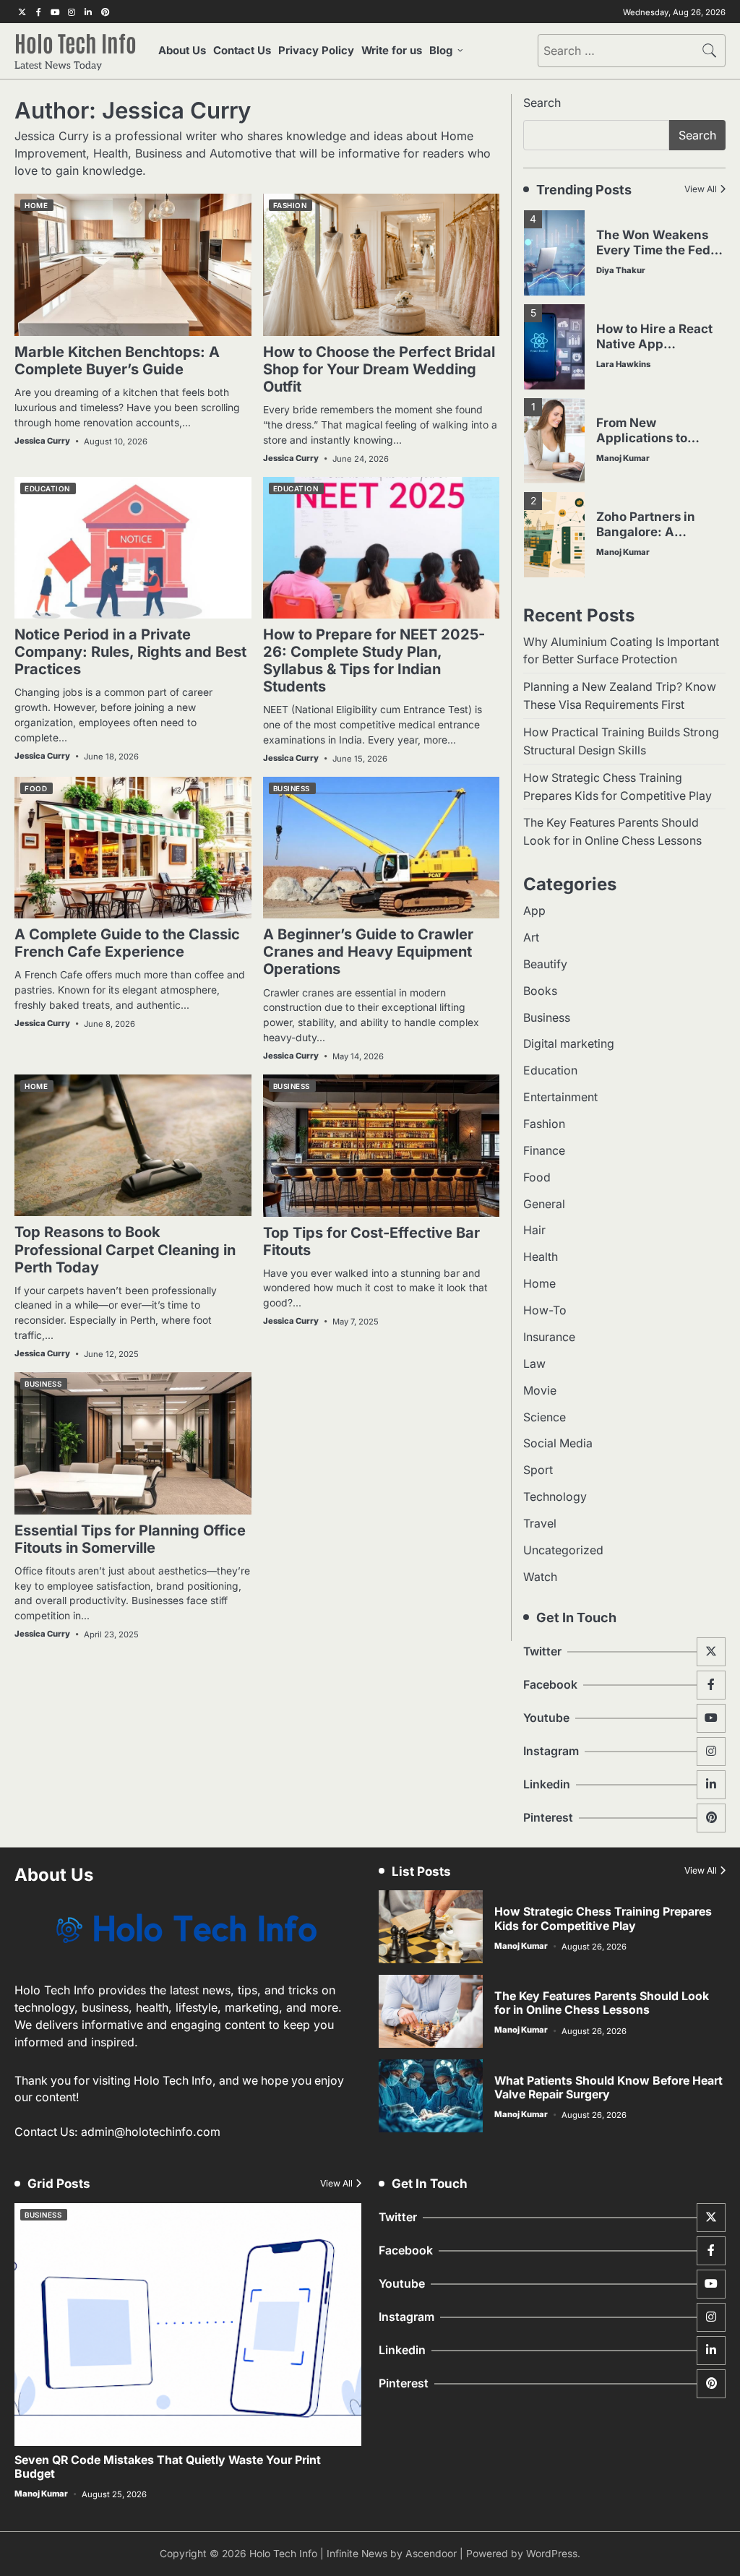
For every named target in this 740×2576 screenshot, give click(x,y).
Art (531, 938)
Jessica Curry (42, 441)
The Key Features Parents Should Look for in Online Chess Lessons (602, 2003)
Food (36, 788)
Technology (555, 1497)
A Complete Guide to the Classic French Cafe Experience (127, 943)
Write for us (392, 51)
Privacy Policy (316, 51)
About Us (182, 51)
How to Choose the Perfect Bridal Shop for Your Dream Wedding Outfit (379, 369)
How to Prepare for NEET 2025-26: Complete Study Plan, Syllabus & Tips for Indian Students (374, 660)
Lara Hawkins (623, 270)
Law (534, 1364)
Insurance (549, 1337)
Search (542, 103)
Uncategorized (563, 1550)
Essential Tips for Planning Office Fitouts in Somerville (130, 1539)
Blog (441, 51)
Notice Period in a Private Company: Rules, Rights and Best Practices (130, 652)
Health (541, 1257)
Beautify (545, 964)
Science (545, 1417)
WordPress (552, 2554)
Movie (540, 1391)
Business (292, 788)
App (534, 911)
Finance (544, 1151)
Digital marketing (569, 1044)
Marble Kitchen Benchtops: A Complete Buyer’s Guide (117, 361)
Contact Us (242, 51)
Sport (538, 1470)
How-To (545, 1310)
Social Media (558, 1443)
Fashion (290, 205)
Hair (534, 1230)
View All (701, 189)
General (544, 1204)
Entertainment (560, 1097)
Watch (540, 1577)
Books (540, 991)
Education (47, 488)
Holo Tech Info (76, 42)
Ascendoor (431, 2554)
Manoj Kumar (623, 364)
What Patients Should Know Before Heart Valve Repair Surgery (608, 2088)
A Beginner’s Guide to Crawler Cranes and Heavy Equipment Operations (368, 952)
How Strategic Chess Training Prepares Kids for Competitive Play (603, 1918)
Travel (540, 1524)
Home (36, 205)
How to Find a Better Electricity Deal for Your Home (656, 531)
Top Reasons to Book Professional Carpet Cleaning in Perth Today (125, 1249)
